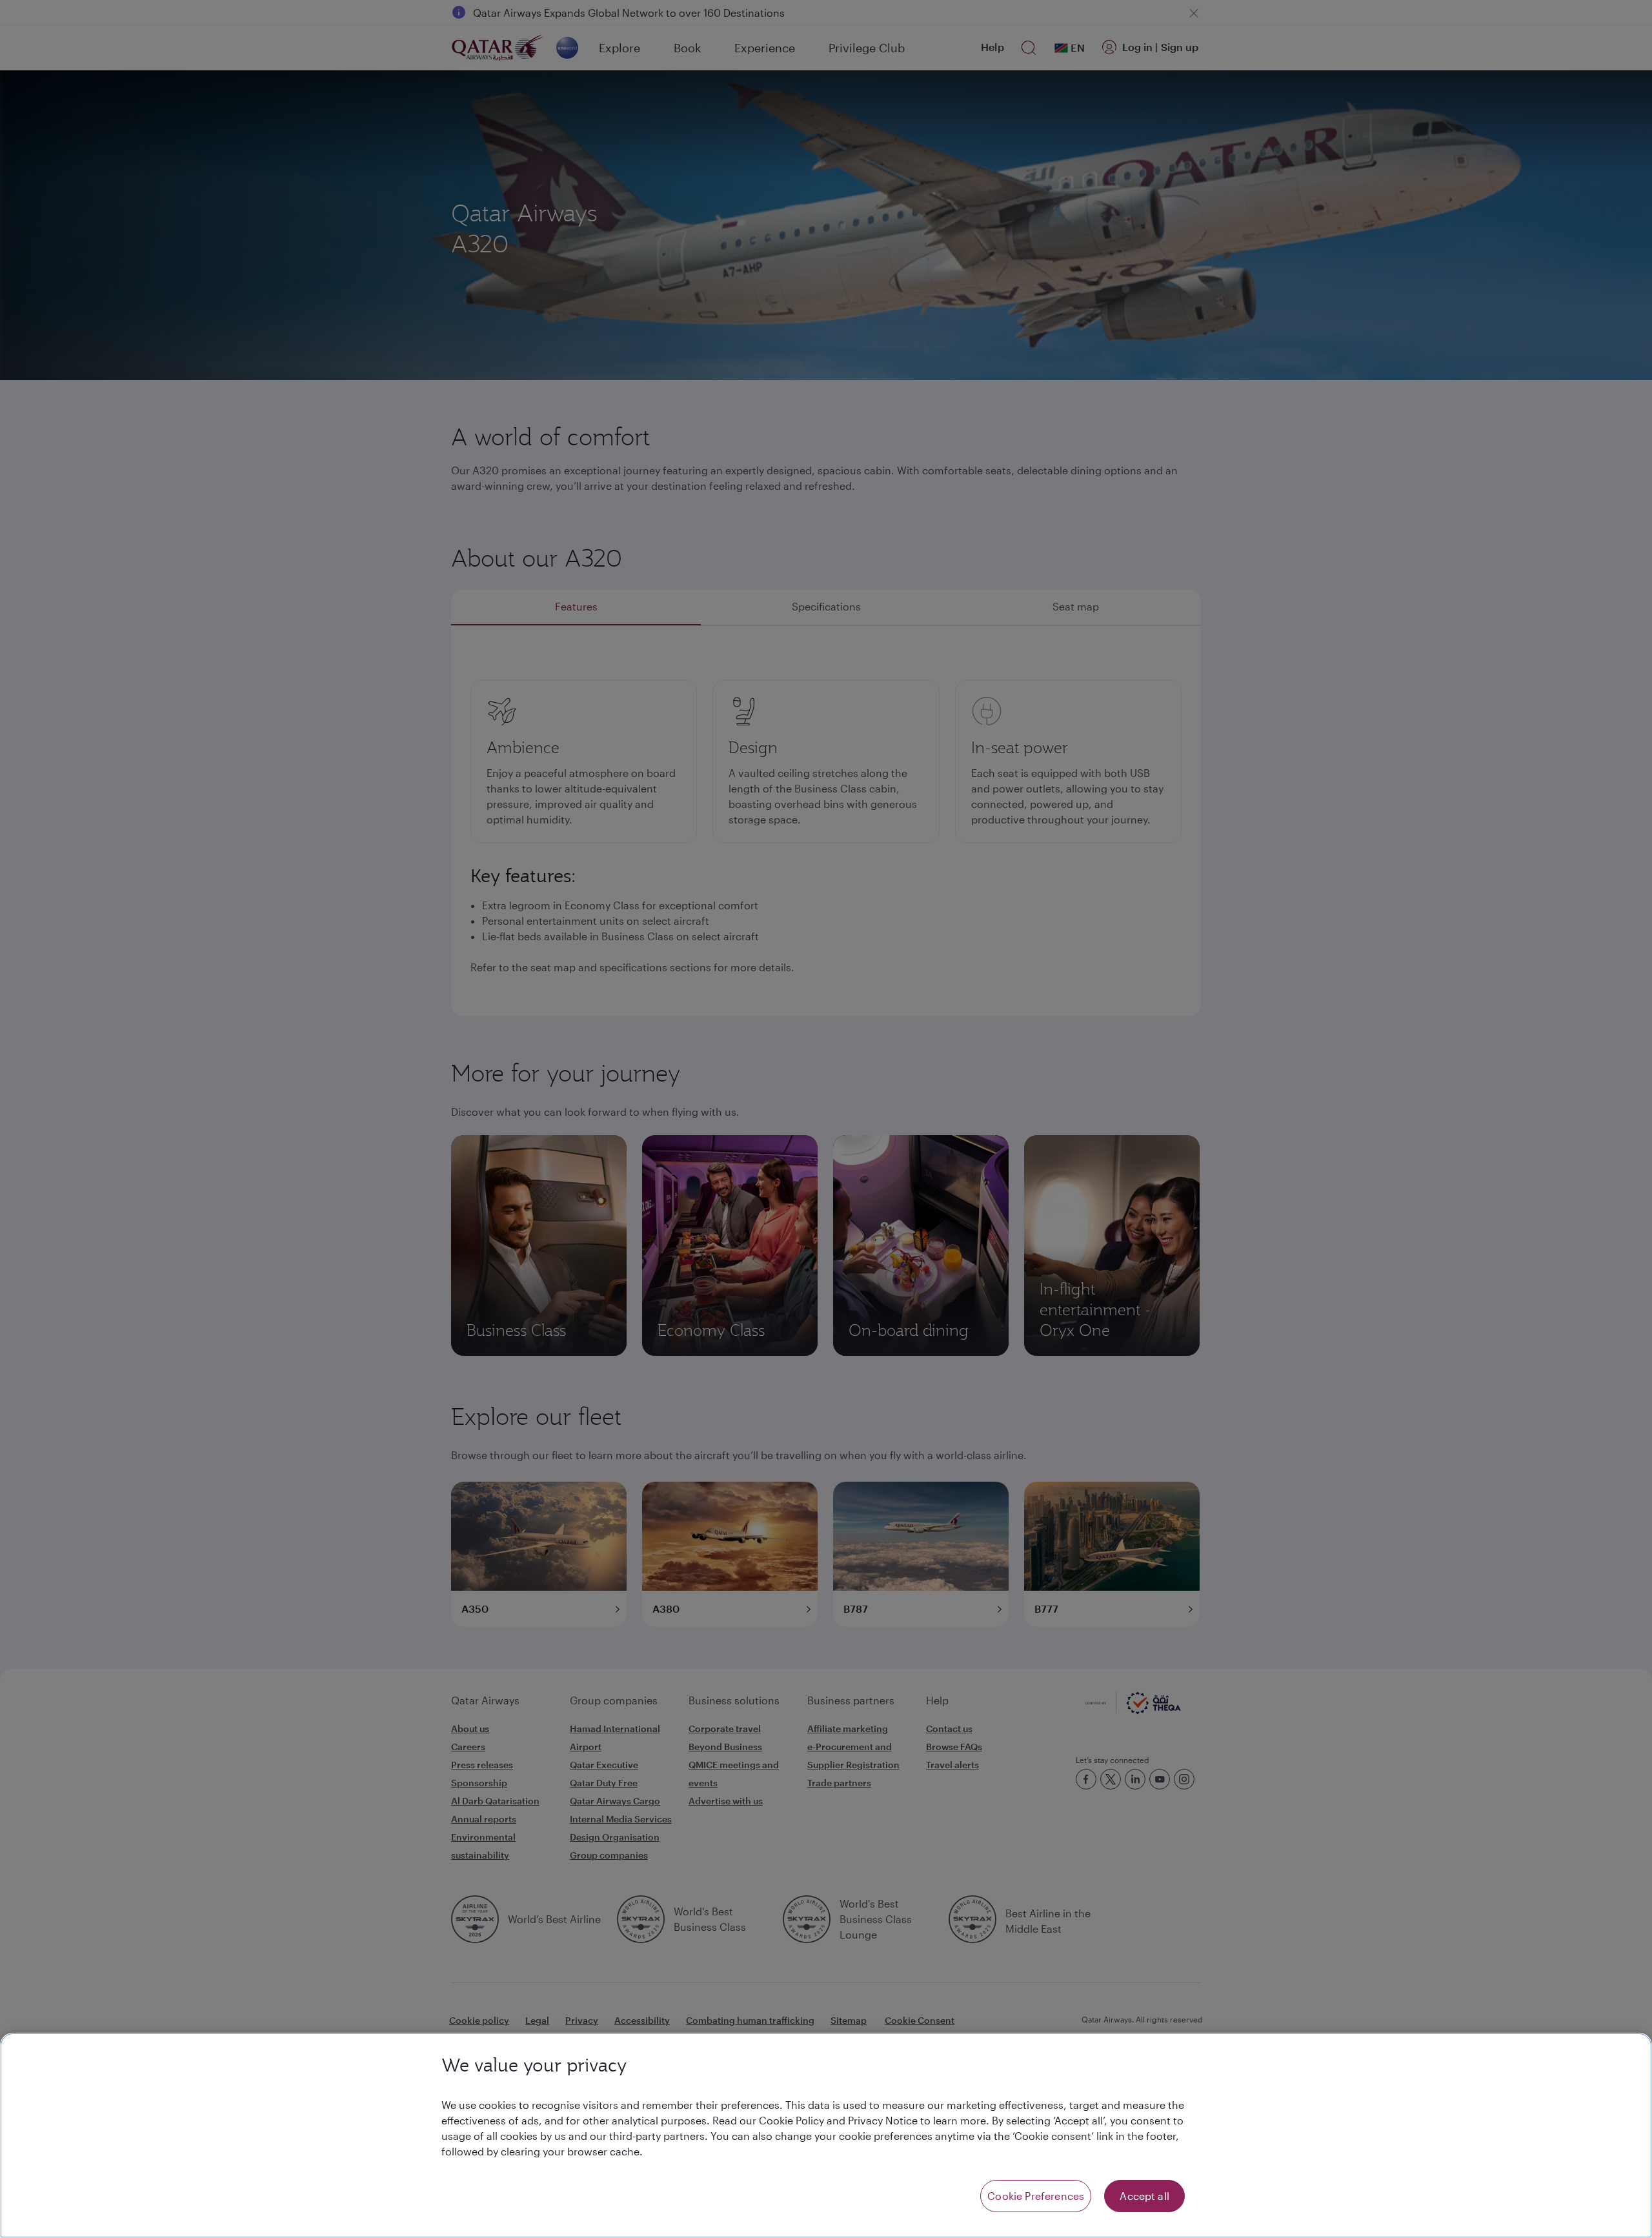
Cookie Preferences (1036, 2196)
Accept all (1144, 2196)
